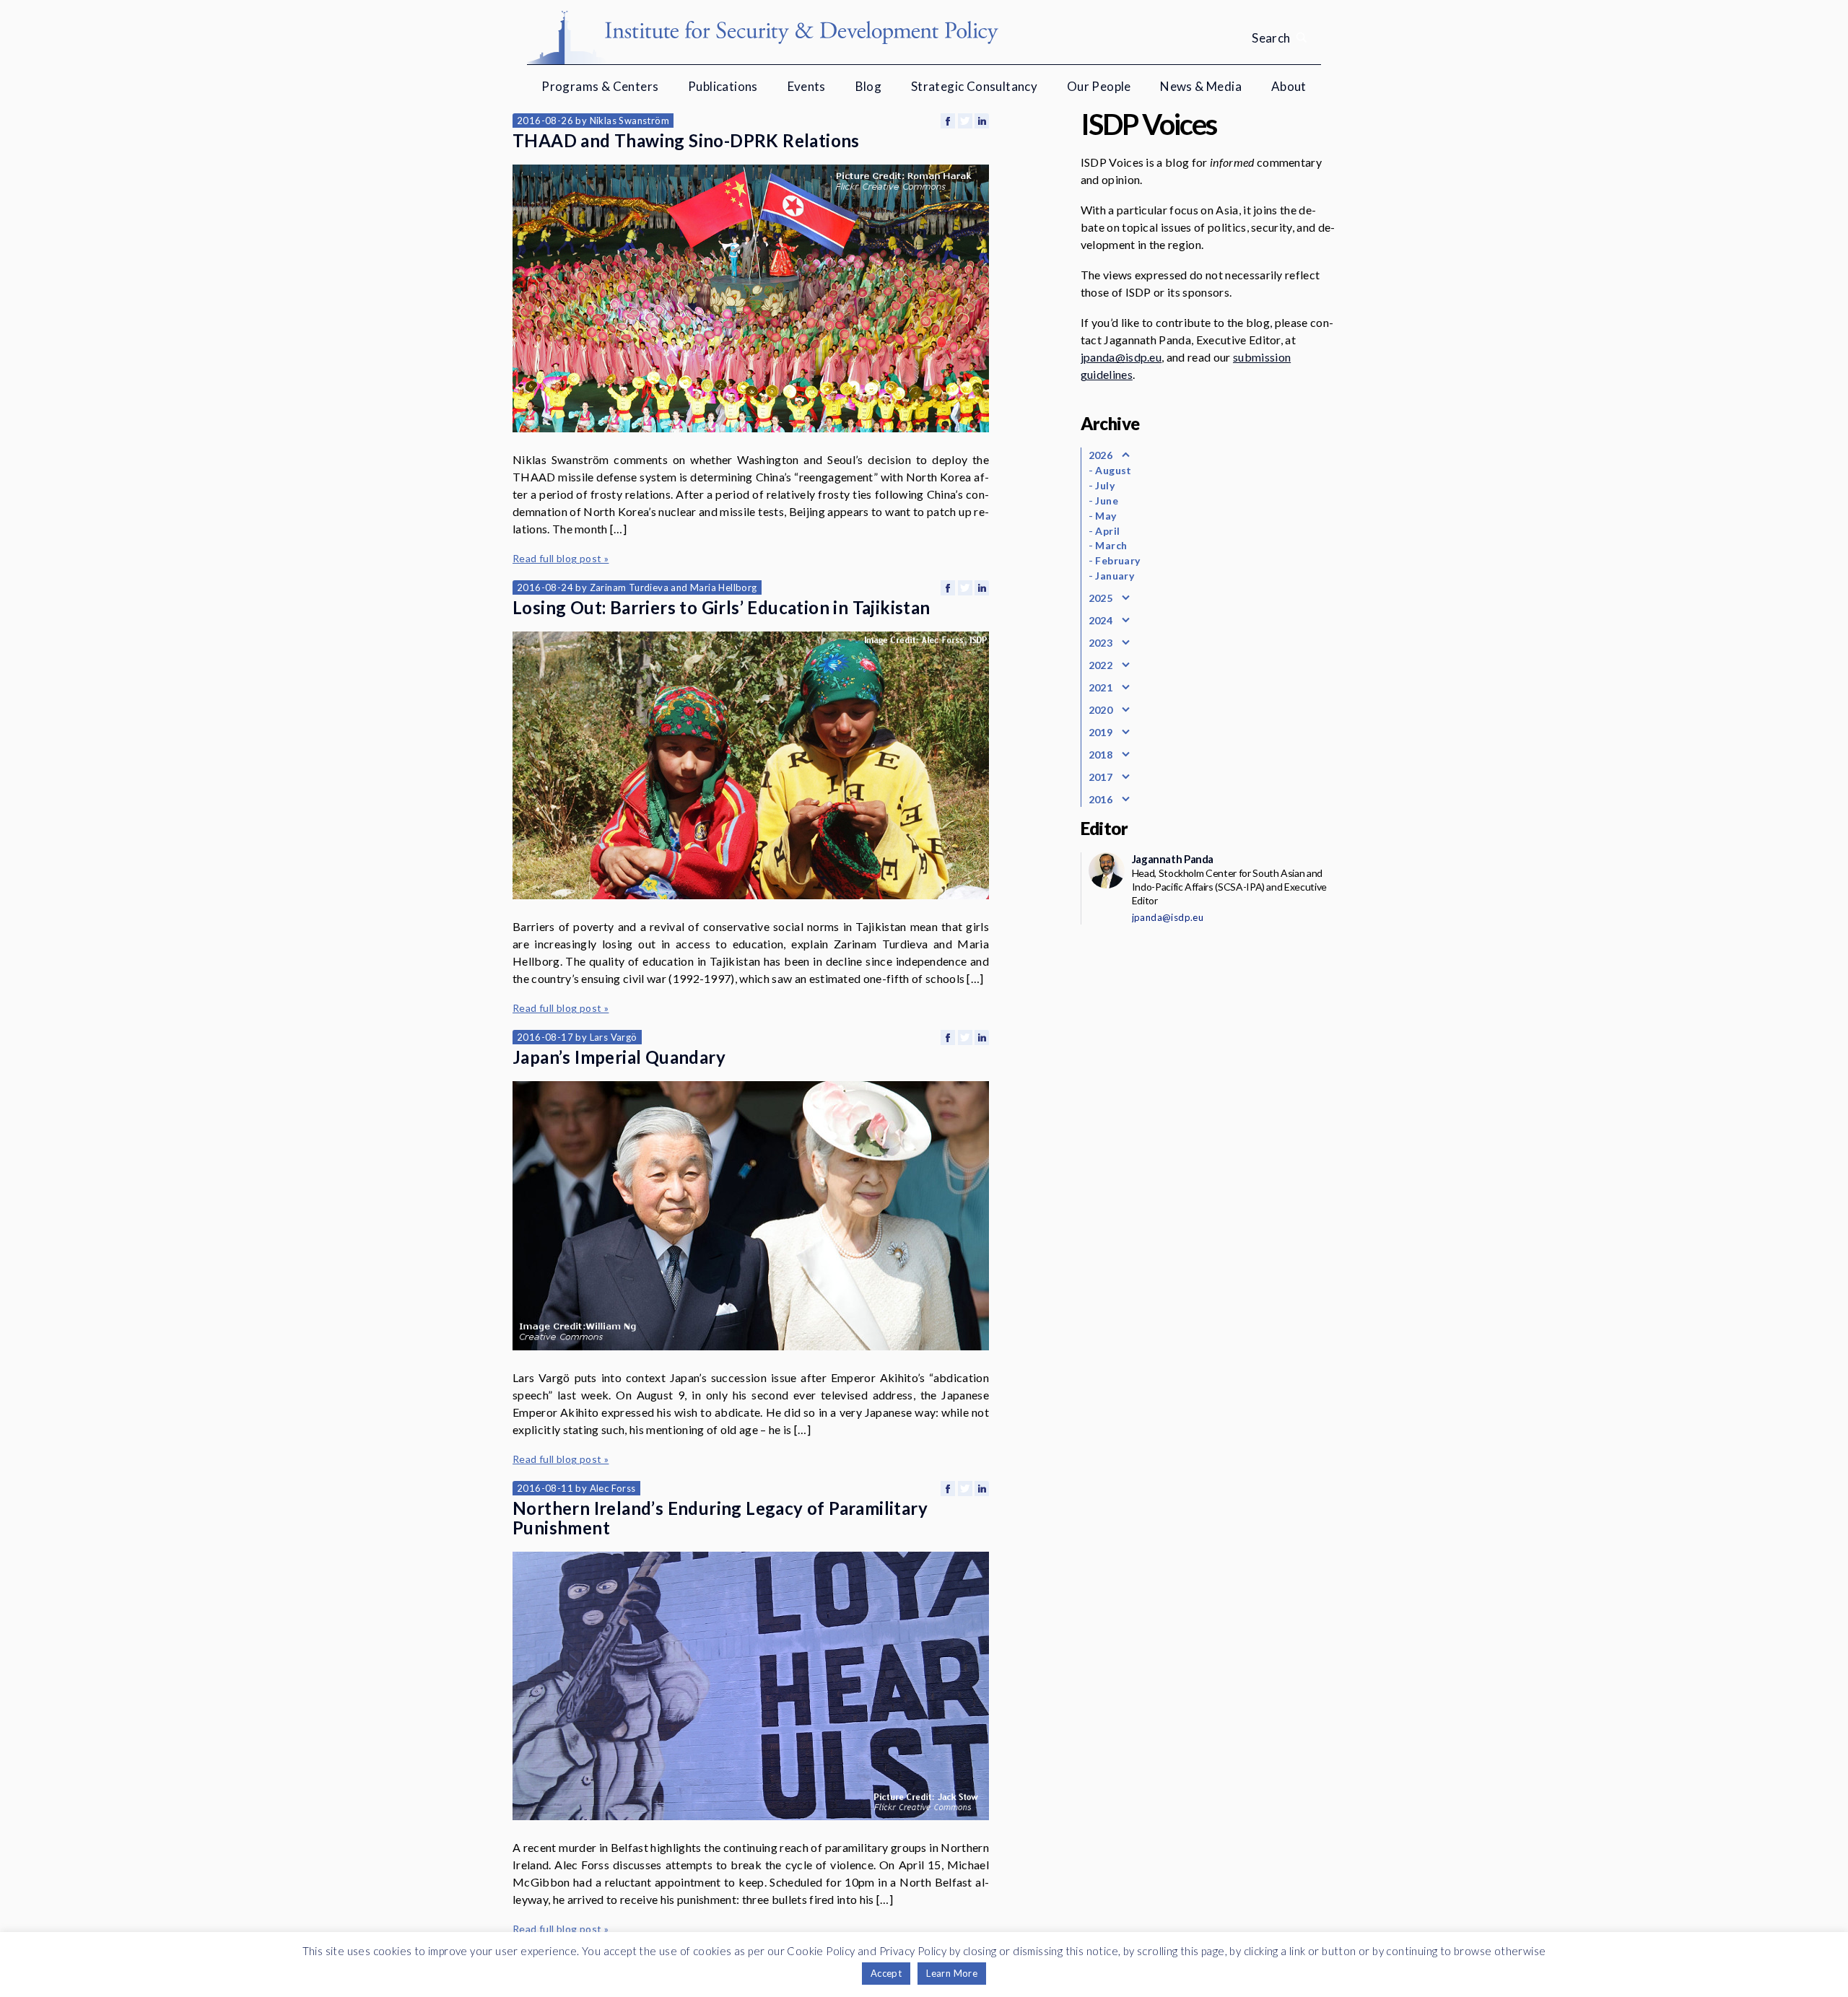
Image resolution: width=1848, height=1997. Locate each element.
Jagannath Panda (1173, 859)
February (1117, 560)
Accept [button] (886, 1973)
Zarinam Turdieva (629, 587)
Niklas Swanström (629, 121)
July (1105, 485)
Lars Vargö (614, 1037)
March (1111, 545)
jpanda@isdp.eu (1121, 357)
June (1107, 501)
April (1107, 531)
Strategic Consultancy (974, 86)
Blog (869, 86)
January (1115, 576)
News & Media (1201, 86)
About (1289, 86)
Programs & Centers (600, 86)
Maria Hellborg (724, 587)
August (1113, 470)
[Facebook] (948, 121)
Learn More (952, 1973)
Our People (1099, 86)
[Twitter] (965, 121)
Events (807, 86)
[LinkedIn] (982, 121)
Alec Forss (613, 1488)
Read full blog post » (561, 558)
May (1106, 516)
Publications (723, 86)
